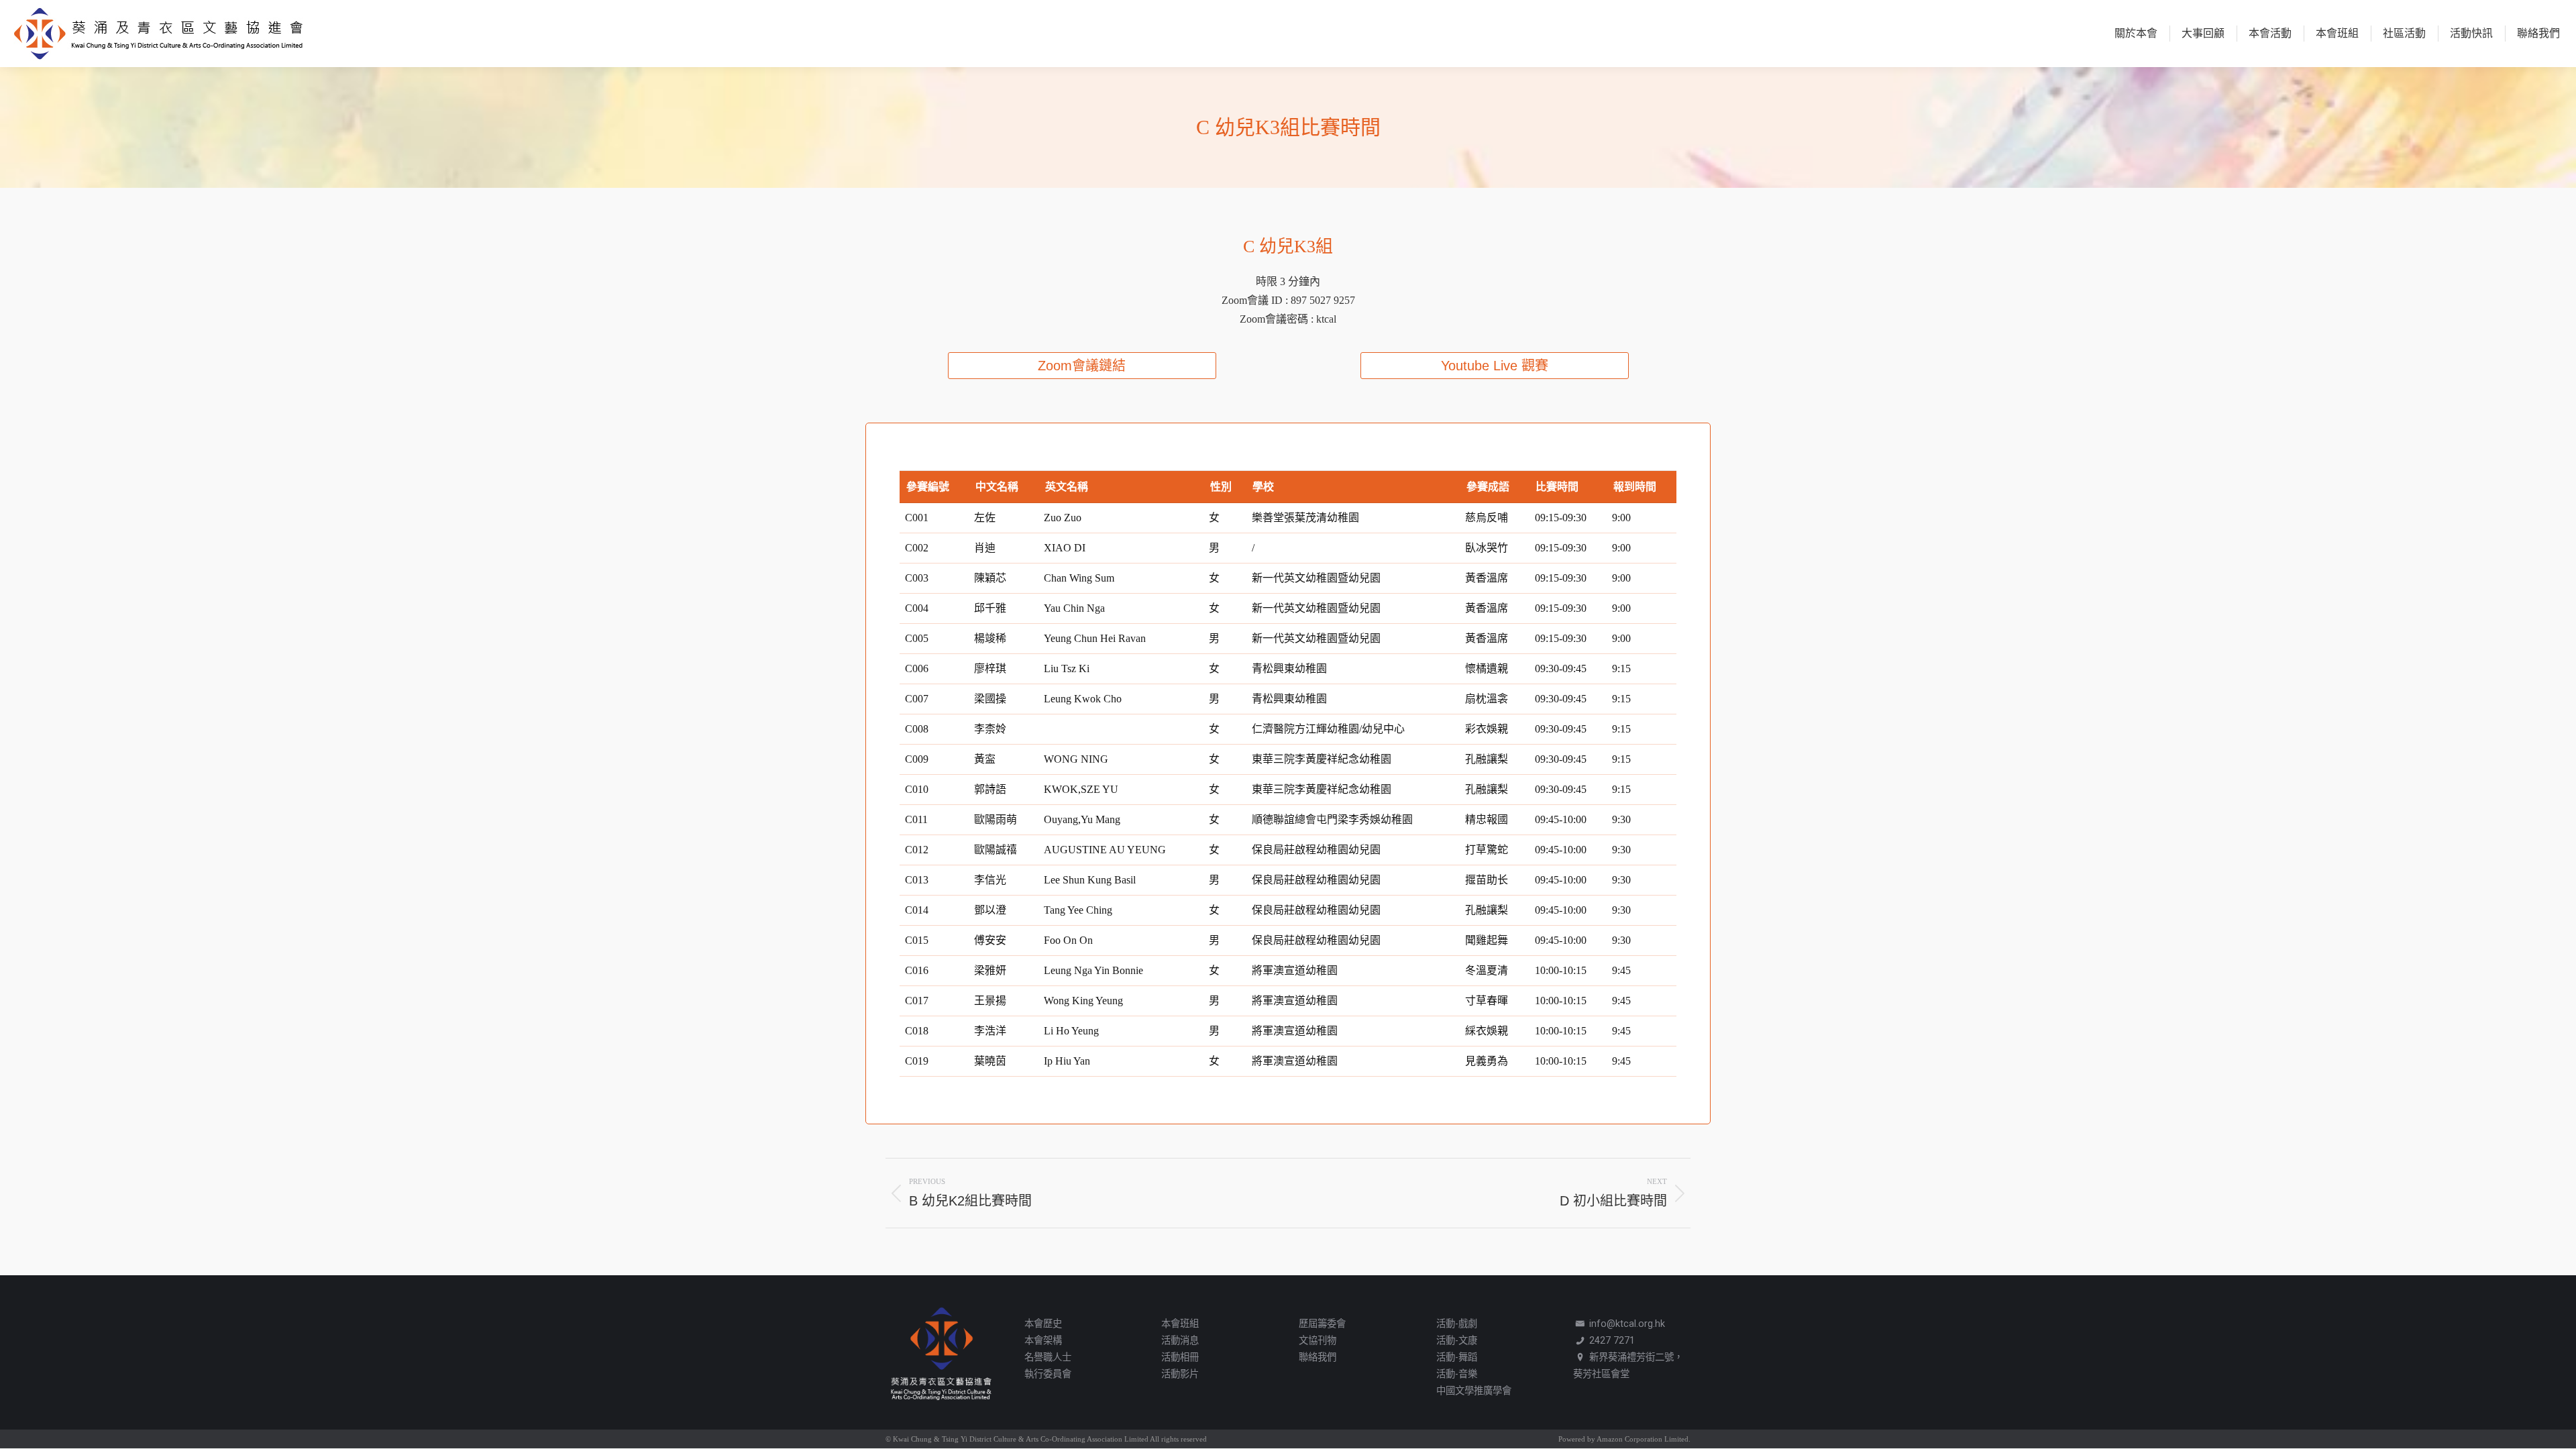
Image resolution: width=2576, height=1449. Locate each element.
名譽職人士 (1048, 1357)
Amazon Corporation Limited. (1643, 1439)
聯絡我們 (1318, 1357)
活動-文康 (1457, 1341)
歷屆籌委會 (1322, 1324)
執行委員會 (1048, 1374)
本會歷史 (1043, 1324)
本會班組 (1180, 1324)
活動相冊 (1180, 1357)
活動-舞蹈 (1457, 1357)
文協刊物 (1318, 1341)
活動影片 (1180, 1374)
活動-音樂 (1457, 1374)
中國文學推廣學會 (1474, 1391)
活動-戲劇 (1457, 1324)
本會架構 (1043, 1341)
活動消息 (1180, 1341)
